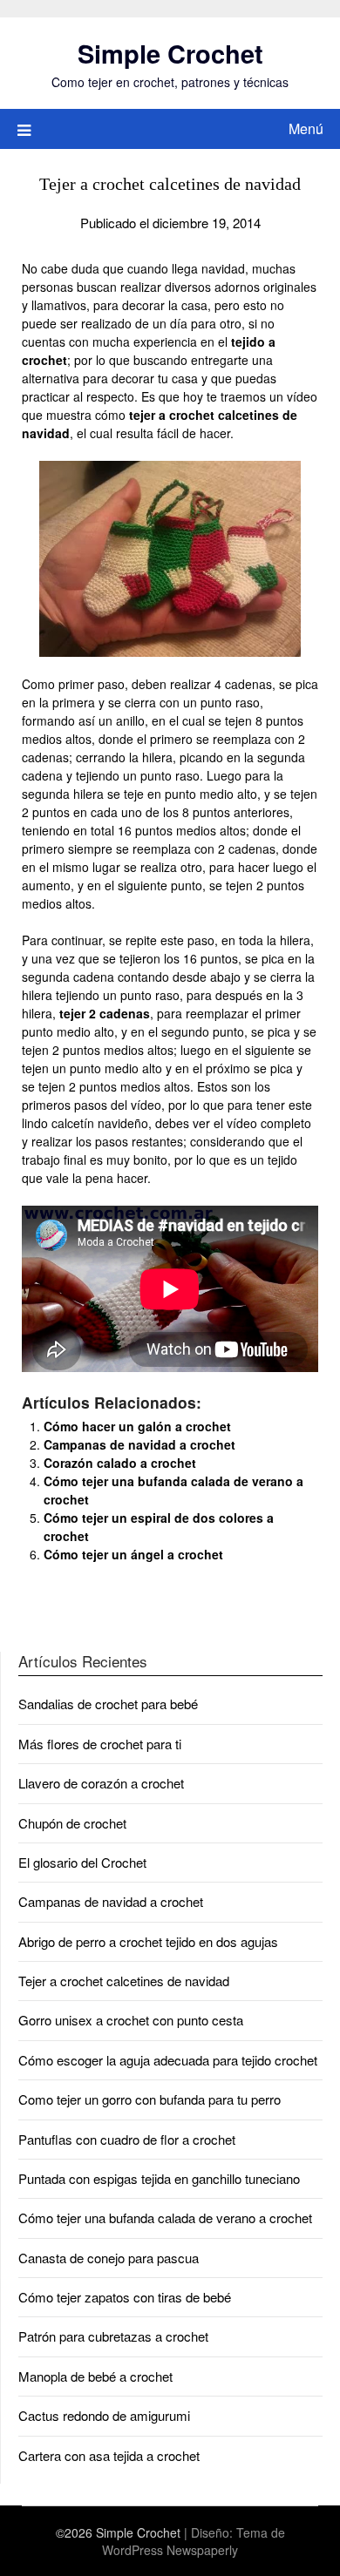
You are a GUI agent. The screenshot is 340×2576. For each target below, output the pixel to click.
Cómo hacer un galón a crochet (137, 1426)
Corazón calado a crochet (120, 1463)
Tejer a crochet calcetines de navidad (124, 1981)
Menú (306, 128)
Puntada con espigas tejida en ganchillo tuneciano (159, 2178)
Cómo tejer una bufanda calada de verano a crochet (165, 2218)
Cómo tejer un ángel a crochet (133, 1554)
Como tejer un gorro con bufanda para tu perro (150, 2099)
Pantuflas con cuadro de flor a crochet (127, 2139)
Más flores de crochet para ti (100, 1744)
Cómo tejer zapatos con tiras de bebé (125, 2297)
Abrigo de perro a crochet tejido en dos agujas (148, 1941)
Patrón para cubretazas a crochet (113, 2336)
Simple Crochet (170, 53)
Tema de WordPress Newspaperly (194, 2541)
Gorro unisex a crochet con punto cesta (131, 2020)
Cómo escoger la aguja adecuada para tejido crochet (168, 2060)
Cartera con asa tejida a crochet (109, 2455)
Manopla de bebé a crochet (95, 2376)
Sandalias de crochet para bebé (108, 1704)
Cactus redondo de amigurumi (104, 2415)
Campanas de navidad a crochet (139, 1444)
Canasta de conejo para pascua (109, 2258)
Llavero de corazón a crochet (101, 1783)
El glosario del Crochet (82, 1862)
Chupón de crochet (72, 1823)
